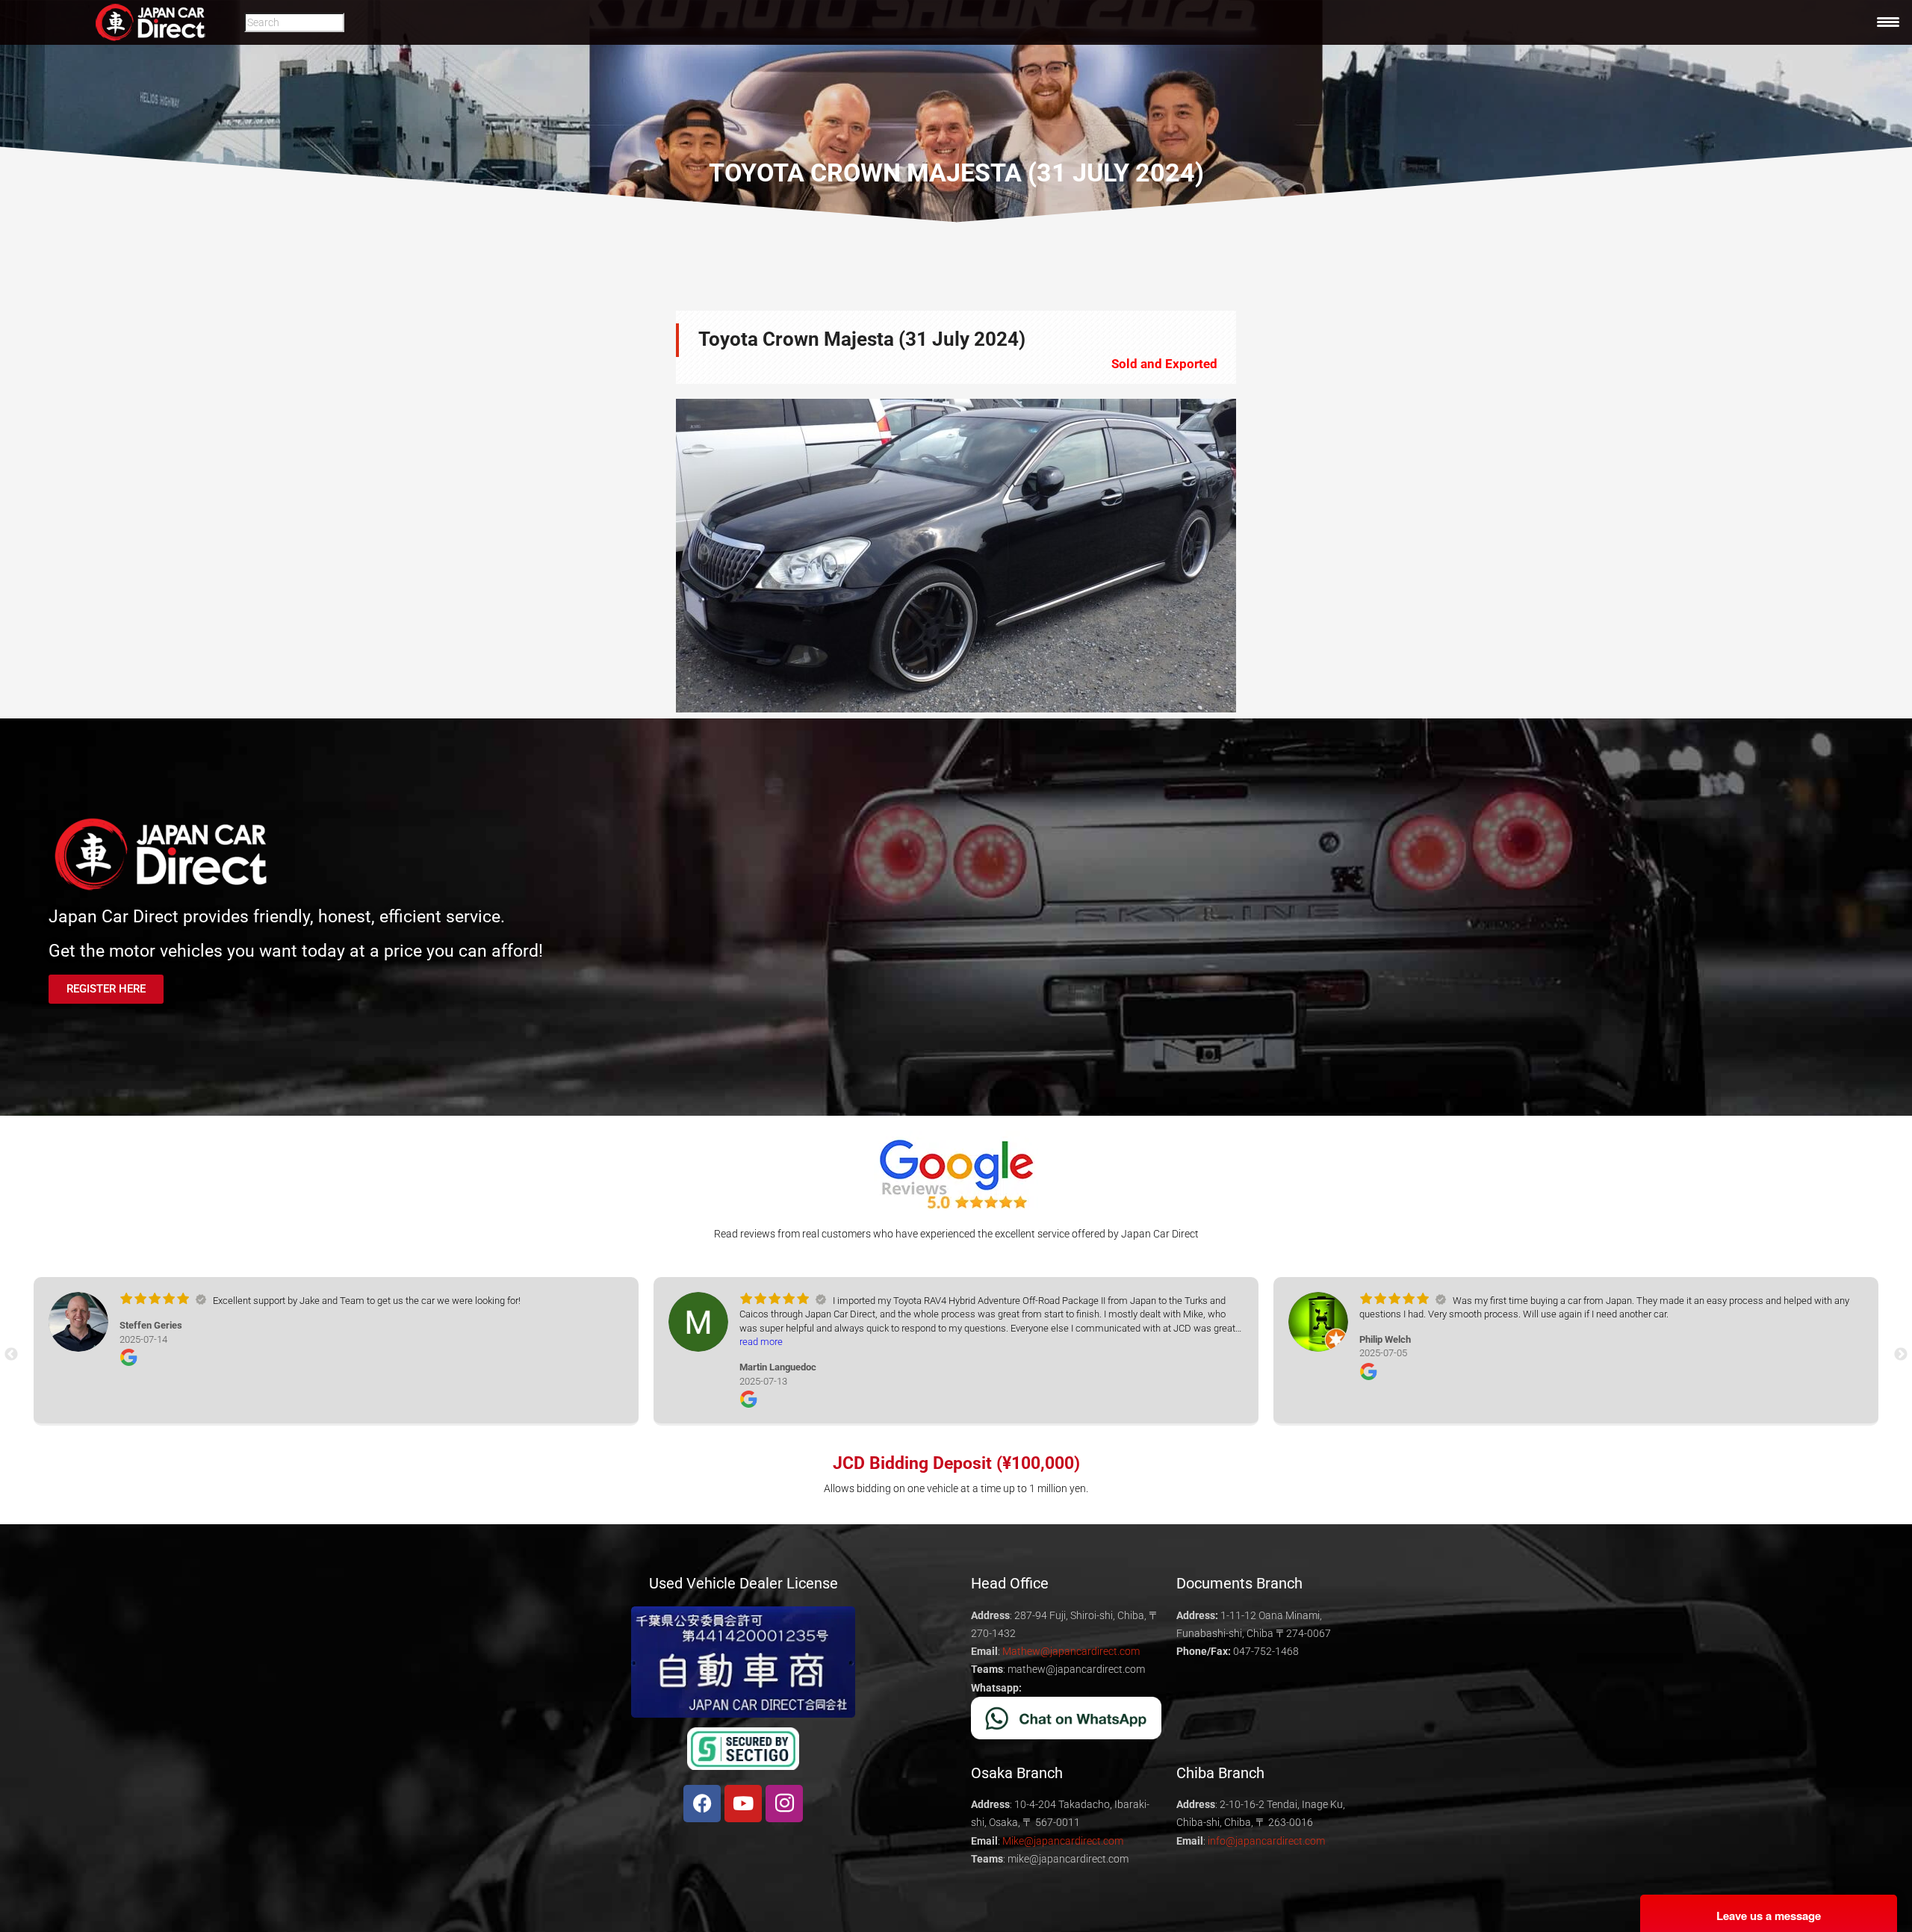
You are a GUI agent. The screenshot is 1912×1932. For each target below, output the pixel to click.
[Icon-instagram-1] (784, 1804)
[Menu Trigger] (1888, 22)
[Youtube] (743, 1804)
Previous (654, 556)
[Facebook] (702, 1804)
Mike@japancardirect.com (1063, 1841)
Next (1258, 556)
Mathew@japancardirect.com (1071, 1651)
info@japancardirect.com (1266, 1841)
